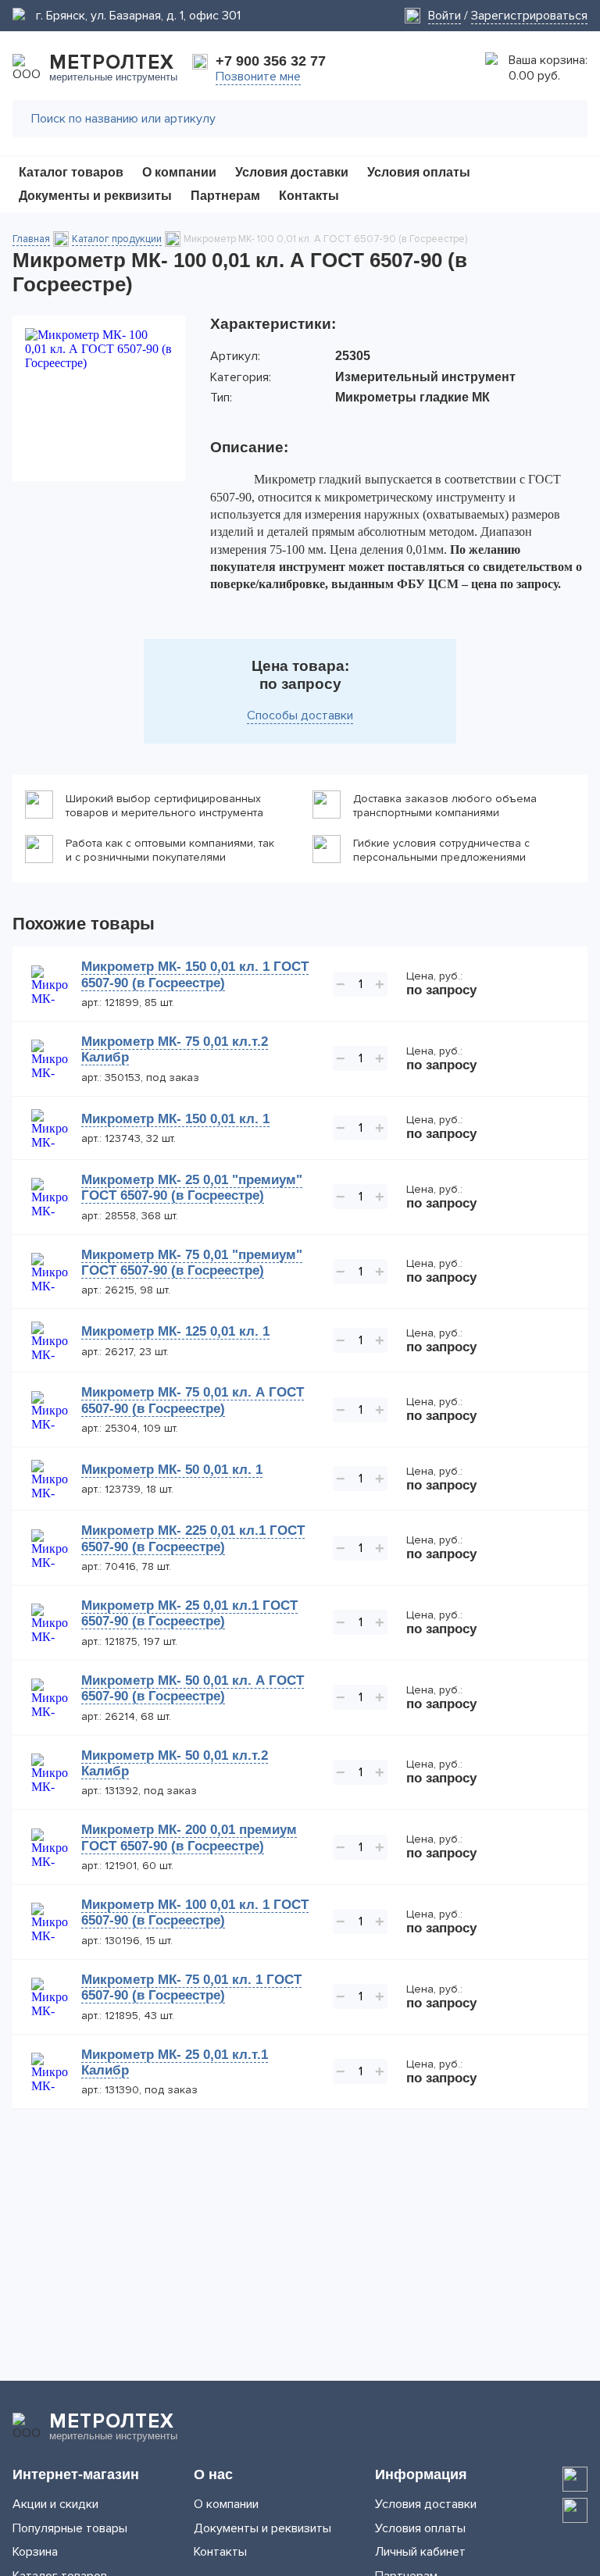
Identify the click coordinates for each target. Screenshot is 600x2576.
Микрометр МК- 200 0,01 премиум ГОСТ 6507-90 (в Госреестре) (189, 1837)
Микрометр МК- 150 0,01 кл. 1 (175, 1119)
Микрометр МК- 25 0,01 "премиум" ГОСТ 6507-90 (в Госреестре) (192, 1188)
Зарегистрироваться (529, 16)
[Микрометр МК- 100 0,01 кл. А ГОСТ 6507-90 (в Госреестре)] (99, 398)
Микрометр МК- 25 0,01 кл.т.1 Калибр (175, 2062)
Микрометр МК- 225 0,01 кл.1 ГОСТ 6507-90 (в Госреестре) (193, 1538)
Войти (445, 16)
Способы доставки (300, 715)
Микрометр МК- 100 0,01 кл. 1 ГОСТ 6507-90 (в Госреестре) (195, 1912)
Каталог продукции (117, 239)
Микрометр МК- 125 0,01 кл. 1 (175, 1331)
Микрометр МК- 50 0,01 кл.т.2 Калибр (175, 1763)
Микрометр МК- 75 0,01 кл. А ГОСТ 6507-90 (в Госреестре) (193, 1400)
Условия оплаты (420, 2528)
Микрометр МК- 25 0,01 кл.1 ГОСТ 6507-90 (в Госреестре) (189, 1613)
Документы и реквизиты (262, 2528)
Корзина (35, 2552)
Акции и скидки (55, 2504)
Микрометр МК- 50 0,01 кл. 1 (172, 1470)
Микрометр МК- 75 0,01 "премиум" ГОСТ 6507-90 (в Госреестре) (192, 1263)
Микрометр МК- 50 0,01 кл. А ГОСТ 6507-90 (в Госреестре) (193, 1688)
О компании (226, 2504)
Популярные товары (70, 2528)
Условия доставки (426, 2504)
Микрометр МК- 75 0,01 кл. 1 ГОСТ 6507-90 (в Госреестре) (191, 1987)
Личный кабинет (420, 2552)
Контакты (220, 2552)
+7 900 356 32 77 (271, 61)
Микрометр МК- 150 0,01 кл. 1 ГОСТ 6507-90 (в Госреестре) (195, 974)
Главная (31, 239)
